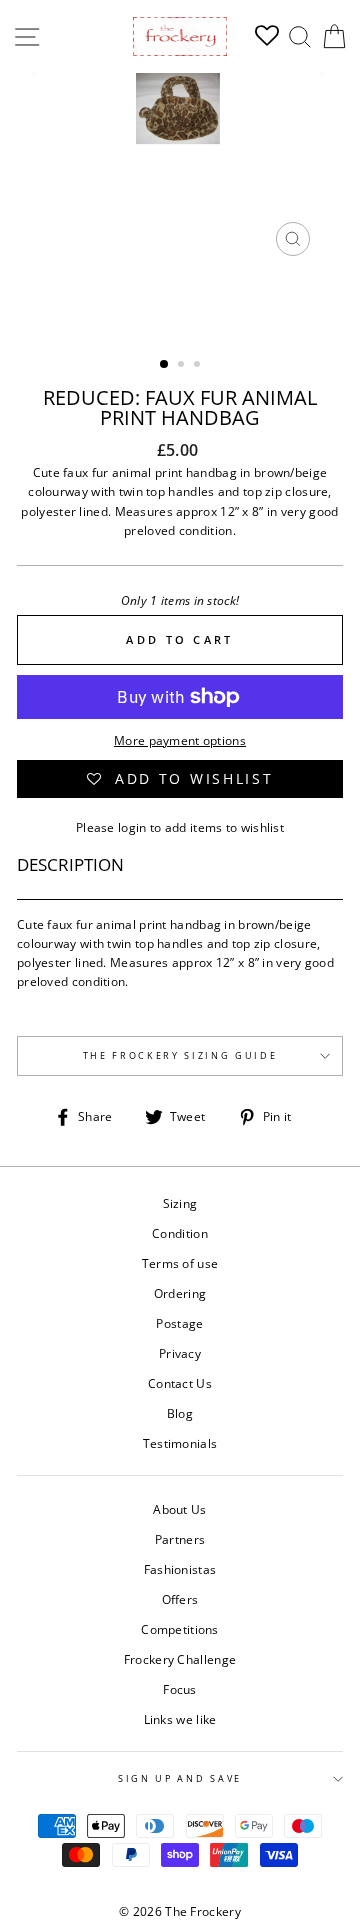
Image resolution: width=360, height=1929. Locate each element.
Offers (180, 1599)
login (132, 827)
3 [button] (199, 366)
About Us (179, 1509)
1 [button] (165, 365)
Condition (180, 1233)
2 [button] (183, 366)
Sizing (180, 1203)
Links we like (180, 1719)
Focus (180, 1689)
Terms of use (180, 1263)
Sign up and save (180, 1778)
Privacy (180, 1353)
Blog (180, 1413)
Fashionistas (180, 1569)
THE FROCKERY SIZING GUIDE (180, 1055)
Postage (179, 1323)
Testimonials (180, 1443)
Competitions (180, 1629)
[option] (180, 169)
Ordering (180, 1293)
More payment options (180, 740)
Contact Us (180, 1383)
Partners (180, 1539)
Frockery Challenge (180, 1659)
